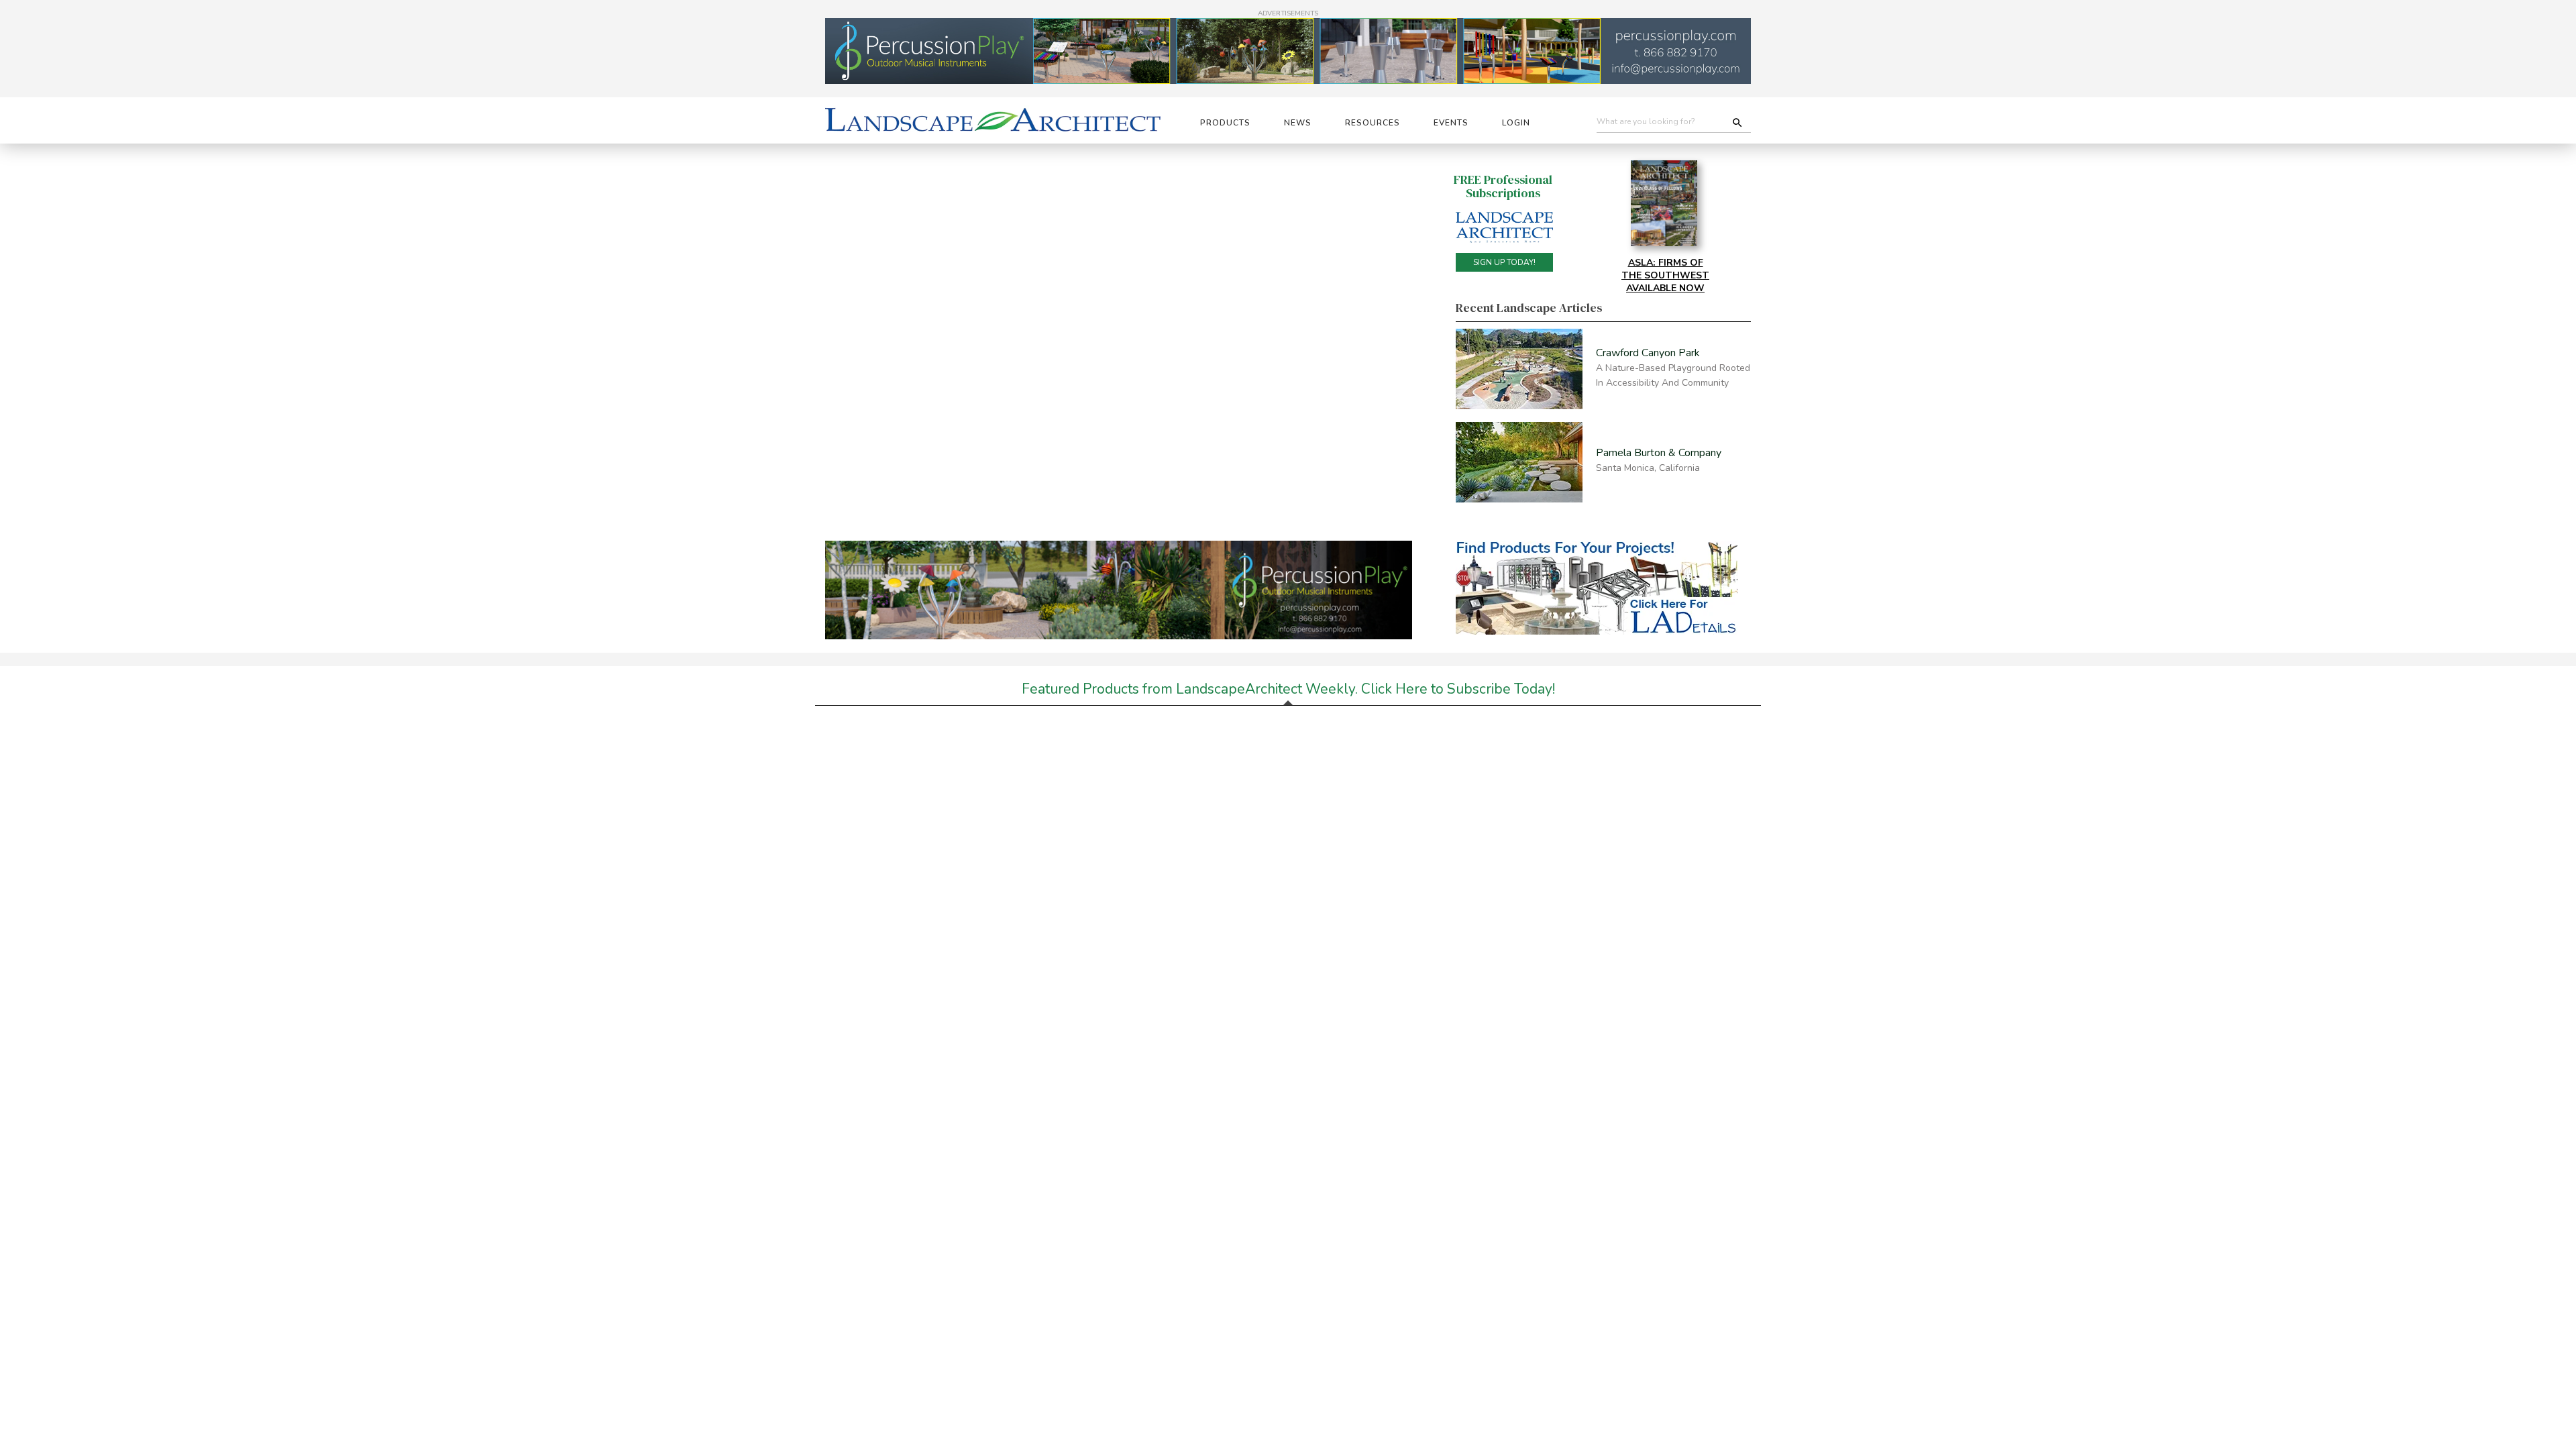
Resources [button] (1373, 123)
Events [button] (1451, 123)
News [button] (1298, 123)
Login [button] (1516, 123)
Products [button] (1225, 123)
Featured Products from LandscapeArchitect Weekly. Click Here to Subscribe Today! (1288, 689)
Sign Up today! (1504, 262)
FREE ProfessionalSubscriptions (1503, 186)
